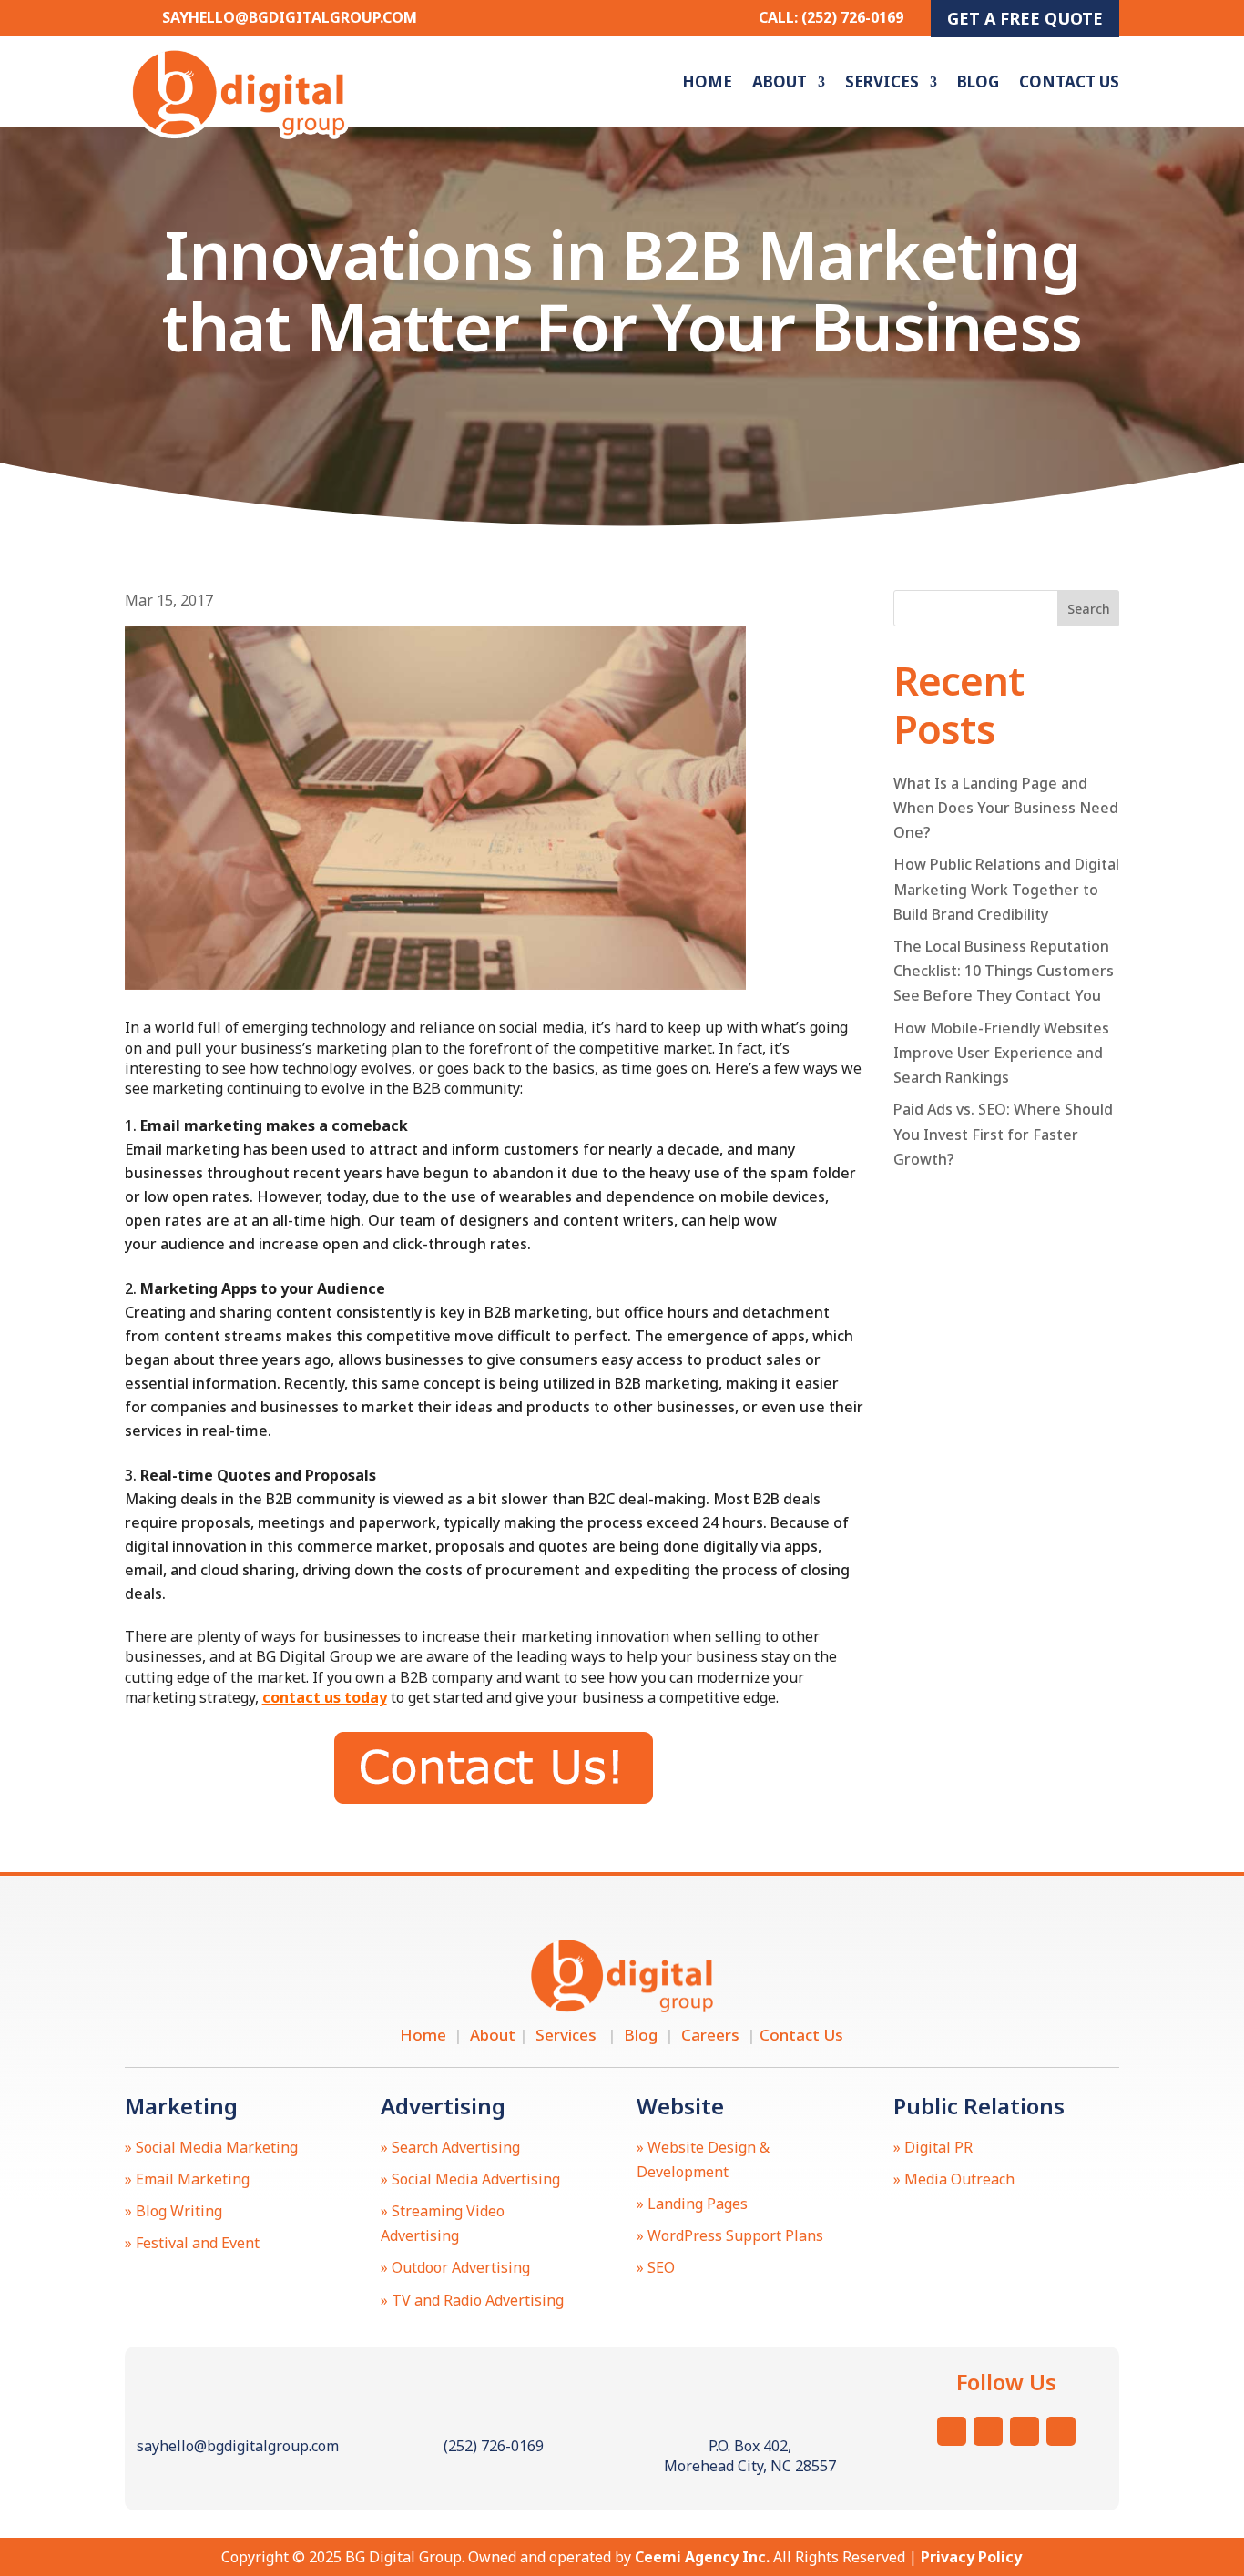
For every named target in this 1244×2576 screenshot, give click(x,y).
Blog (978, 81)
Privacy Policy (971, 2557)
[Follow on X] (988, 2431)
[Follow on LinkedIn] (1061, 2431)
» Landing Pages (692, 2204)
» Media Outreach (954, 2179)
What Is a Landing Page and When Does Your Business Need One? (1006, 808)
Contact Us (1069, 81)
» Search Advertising (450, 2147)
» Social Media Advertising (470, 2179)
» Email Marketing (187, 2179)
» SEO (656, 2267)
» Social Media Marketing (211, 2147)
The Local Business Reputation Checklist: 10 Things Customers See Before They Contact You (1004, 971)
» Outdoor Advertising (455, 2267)
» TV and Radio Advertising (472, 2300)
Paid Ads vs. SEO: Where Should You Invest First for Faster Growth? (1003, 1134)
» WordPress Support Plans (730, 2235)
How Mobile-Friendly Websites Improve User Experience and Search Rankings (1001, 1053)
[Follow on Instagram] (952, 2431)
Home (707, 81)
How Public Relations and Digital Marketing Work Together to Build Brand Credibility (1006, 889)
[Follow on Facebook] (1025, 2431)
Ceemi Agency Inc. (702, 2557)
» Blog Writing (173, 2211)
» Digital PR (933, 2147)
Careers (714, 2035)
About (780, 81)
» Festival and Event (192, 2243)
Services (882, 81)
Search (1089, 609)
